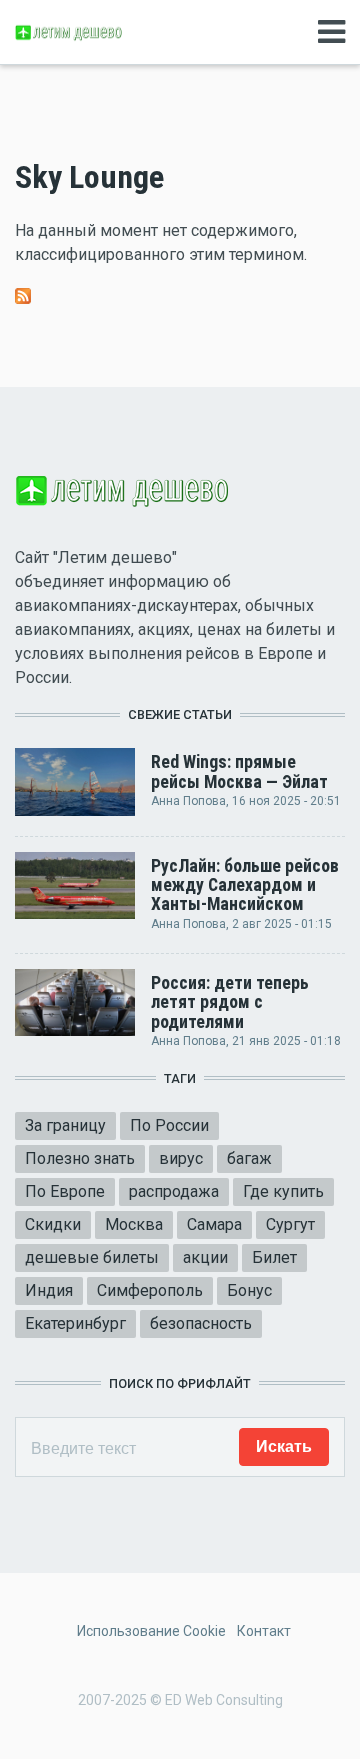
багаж (249, 1158)
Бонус (249, 1290)
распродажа (174, 1191)
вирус (181, 1158)
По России (169, 1125)
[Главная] (70, 31)
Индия (49, 1290)
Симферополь (150, 1290)
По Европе (65, 1191)
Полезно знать (80, 1158)
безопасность (201, 1323)
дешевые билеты (92, 1257)
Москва (134, 1224)
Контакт (264, 1631)
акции (205, 1257)
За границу (65, 1125)
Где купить (283, 1191)
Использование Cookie (151, 1631)
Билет (274, 1257)
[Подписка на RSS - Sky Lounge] (23, 294)
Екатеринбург (75, 1323)
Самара (214, 1224)
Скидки (53, 1224)
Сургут (290, 1224)
